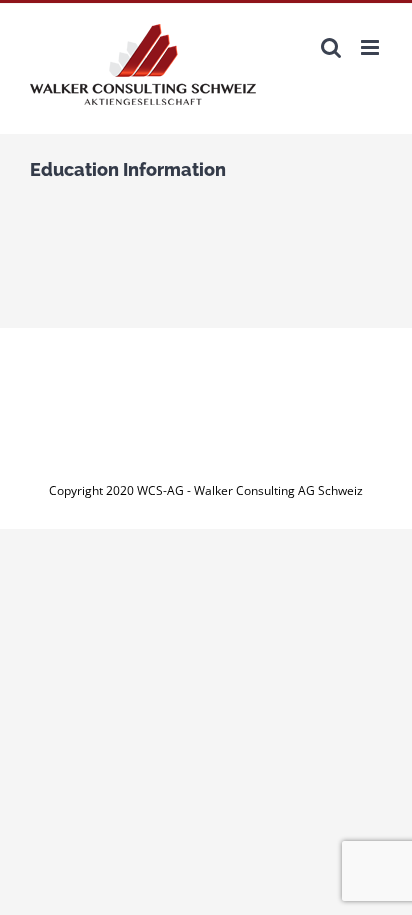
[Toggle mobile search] (331, 47)
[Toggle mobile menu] (371, 47)
